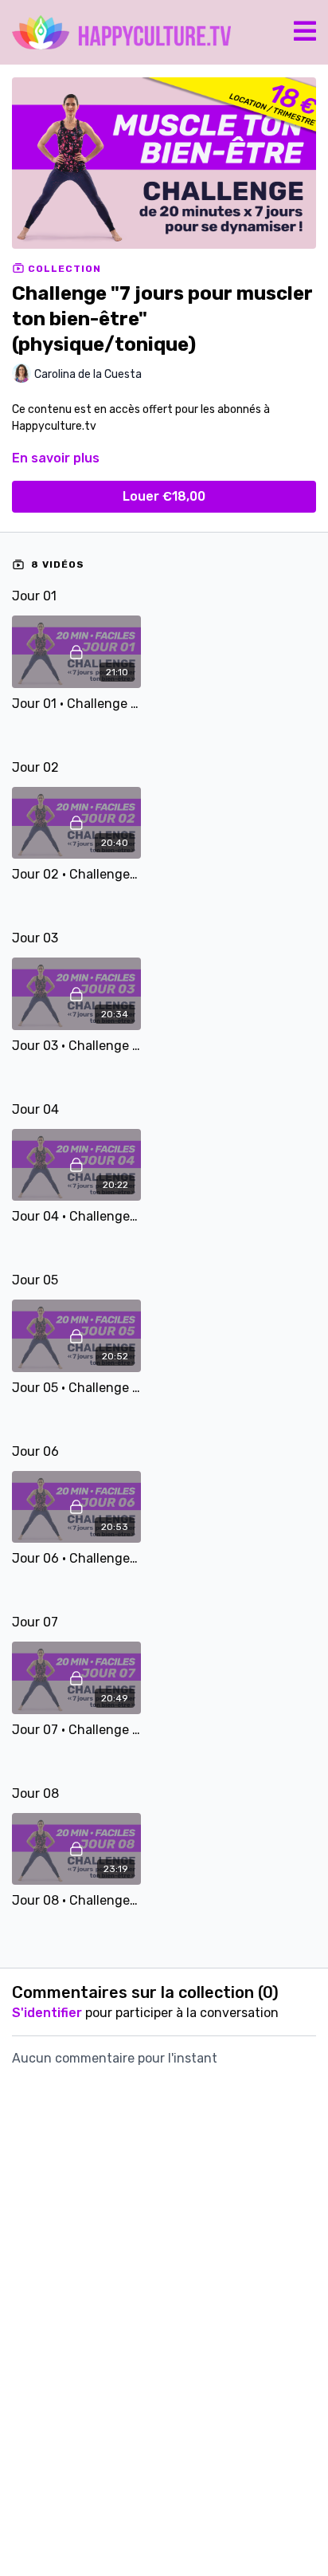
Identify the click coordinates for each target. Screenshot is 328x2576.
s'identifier (47, 2013)
